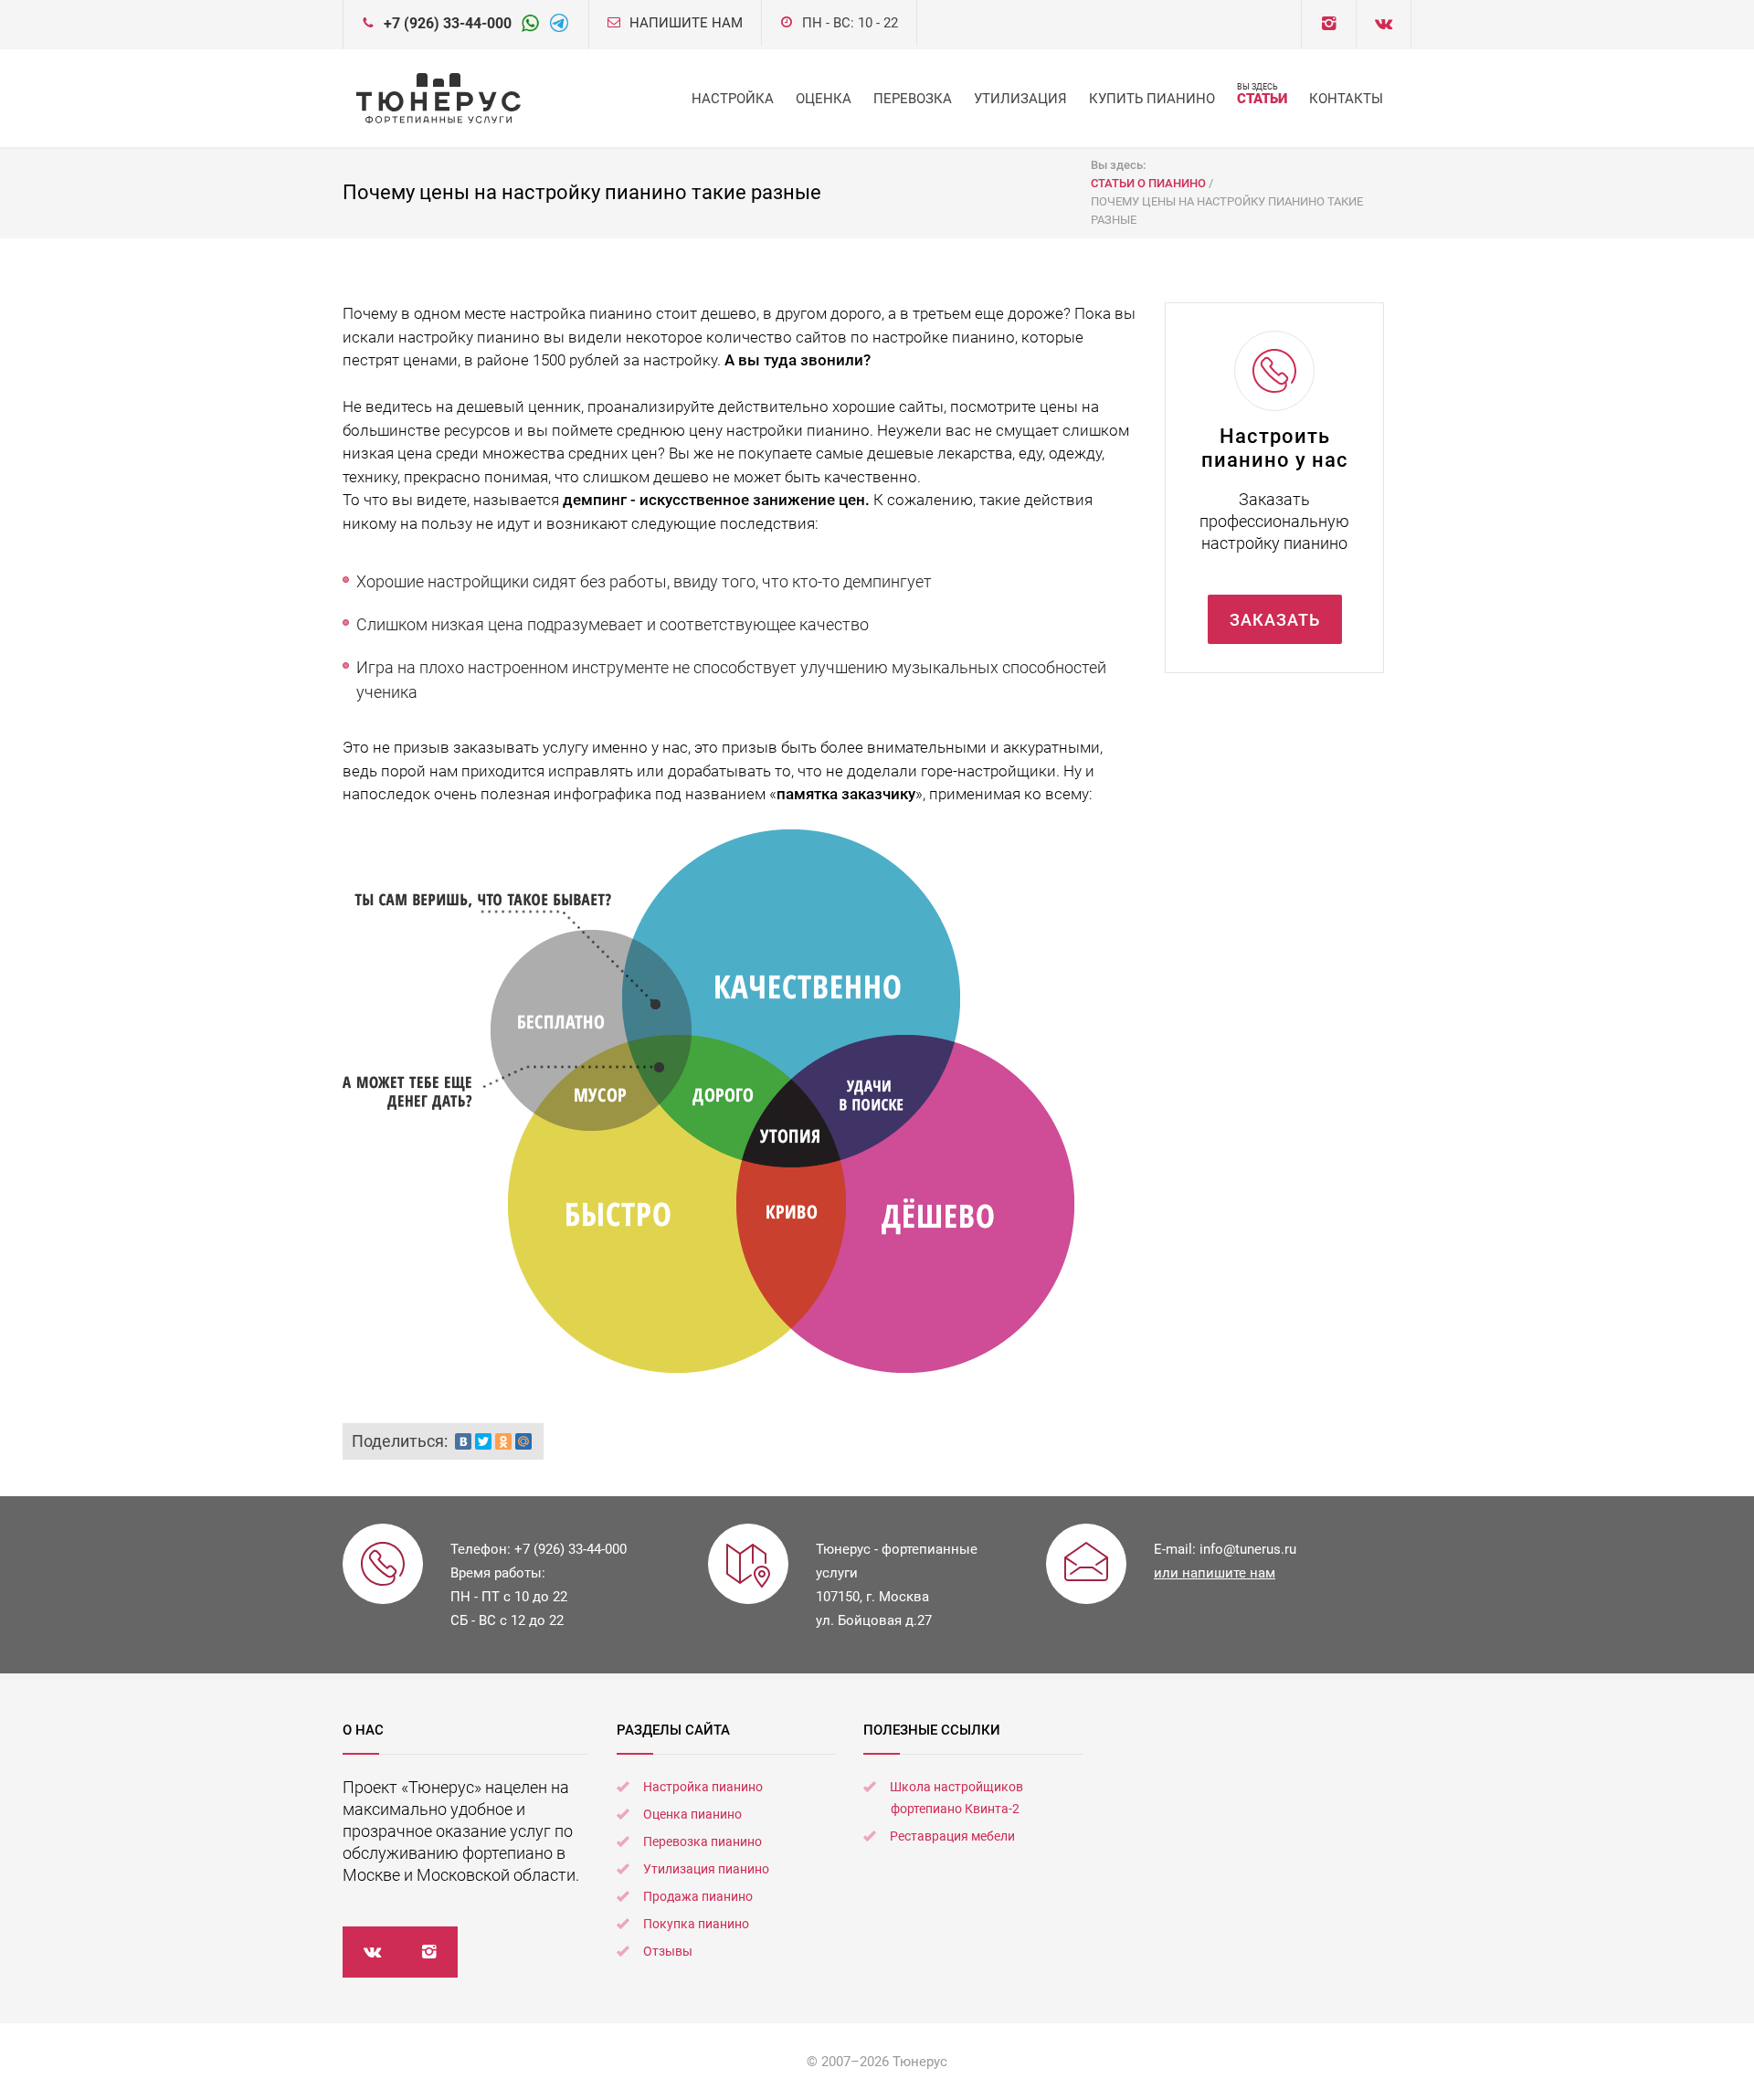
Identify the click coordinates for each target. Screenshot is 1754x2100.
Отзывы (668, 1951)
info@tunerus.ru (1248, 1549)
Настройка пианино (703, 1787)
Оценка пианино (692, 1814)
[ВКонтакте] (463, 1441)
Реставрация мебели (952, 1836)
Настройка (733, 99)
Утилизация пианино (706, 1869)
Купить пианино (1152, 99)
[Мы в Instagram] (429, 1952)
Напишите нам (686, 23)
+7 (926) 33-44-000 (448, 23)
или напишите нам (1215, 1573)
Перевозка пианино (703, 1841)
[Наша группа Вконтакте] (1329, 24)
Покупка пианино (696, 1924)
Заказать (1275, 620)
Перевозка (913, 99)
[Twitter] (483, 1441)
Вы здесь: (1120, 165)
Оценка (824, 99)
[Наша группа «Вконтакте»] (371, 1952)
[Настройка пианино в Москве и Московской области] (438, 98)
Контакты (1346, 99)
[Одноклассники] (503, 1441)
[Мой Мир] (523, 1441)
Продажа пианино (698, 1896)
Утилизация (1020, 99)
